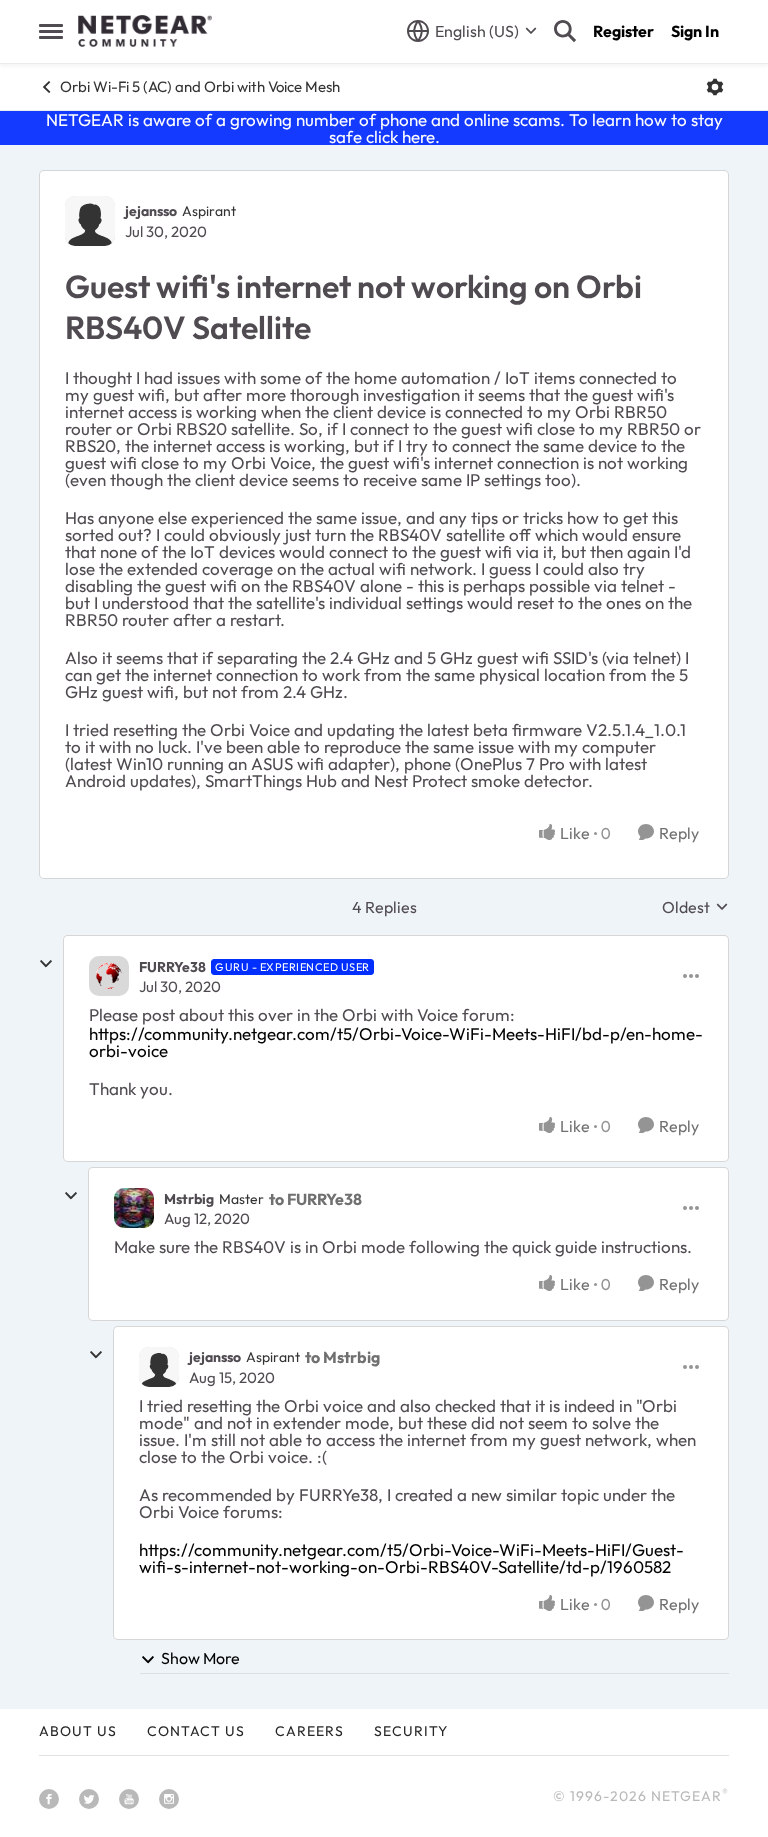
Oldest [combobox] (695, 907)
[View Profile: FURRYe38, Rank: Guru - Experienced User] (109, 976)
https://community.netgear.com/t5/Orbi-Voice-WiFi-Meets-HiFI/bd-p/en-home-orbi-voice (396, 1042)
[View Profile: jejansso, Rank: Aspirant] (90, 221)
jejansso (151, 211)
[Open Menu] (715, 87)
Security (411, 1731)
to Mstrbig (342, 1357)
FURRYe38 (172, 967)
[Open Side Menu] (51, 31)
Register (623, 31)
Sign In (695, 31)
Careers (309, 1731)
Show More (200, 1658)
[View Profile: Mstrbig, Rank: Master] (134, 1208)
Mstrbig (189, 1199)
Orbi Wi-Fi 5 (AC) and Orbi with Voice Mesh (200, 86)
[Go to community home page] (145, 31)
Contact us (196, 1731)
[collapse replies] (46, 964)
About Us (78, 1731)
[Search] (565, 31)
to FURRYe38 (315, 1199)
